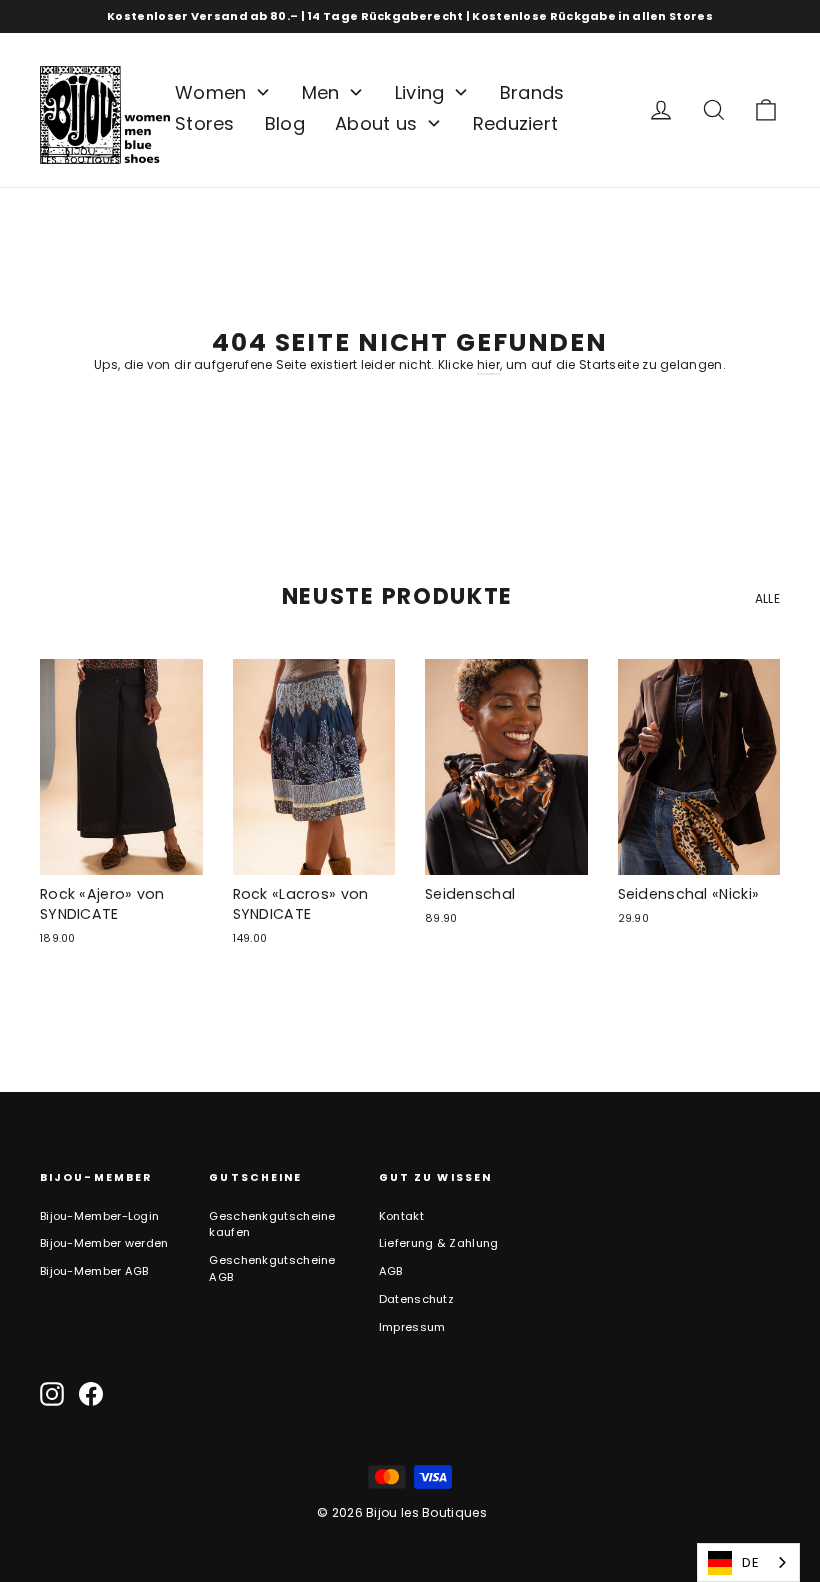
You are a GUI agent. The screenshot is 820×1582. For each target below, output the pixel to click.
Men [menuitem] (321, 92)
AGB (391, 1271)
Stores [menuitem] (205, 123)
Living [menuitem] (420, 92)
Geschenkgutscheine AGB (272, 1268)
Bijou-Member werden (104, 1243)
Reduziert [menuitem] (516, 123)
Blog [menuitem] (285, 123)
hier (488, 364)
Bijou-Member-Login (99, 1216)
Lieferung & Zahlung (439, 1243)
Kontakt (401, 1216)
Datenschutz (416, 1299)
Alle (767, 598)
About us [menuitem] (376, 123)
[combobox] (748, 1562)
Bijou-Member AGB (94, 1271)
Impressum (412, 1327)
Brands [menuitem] (532, 92)
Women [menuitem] (211, 92)
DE (750, 1562)
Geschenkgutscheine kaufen (272, 1224)
